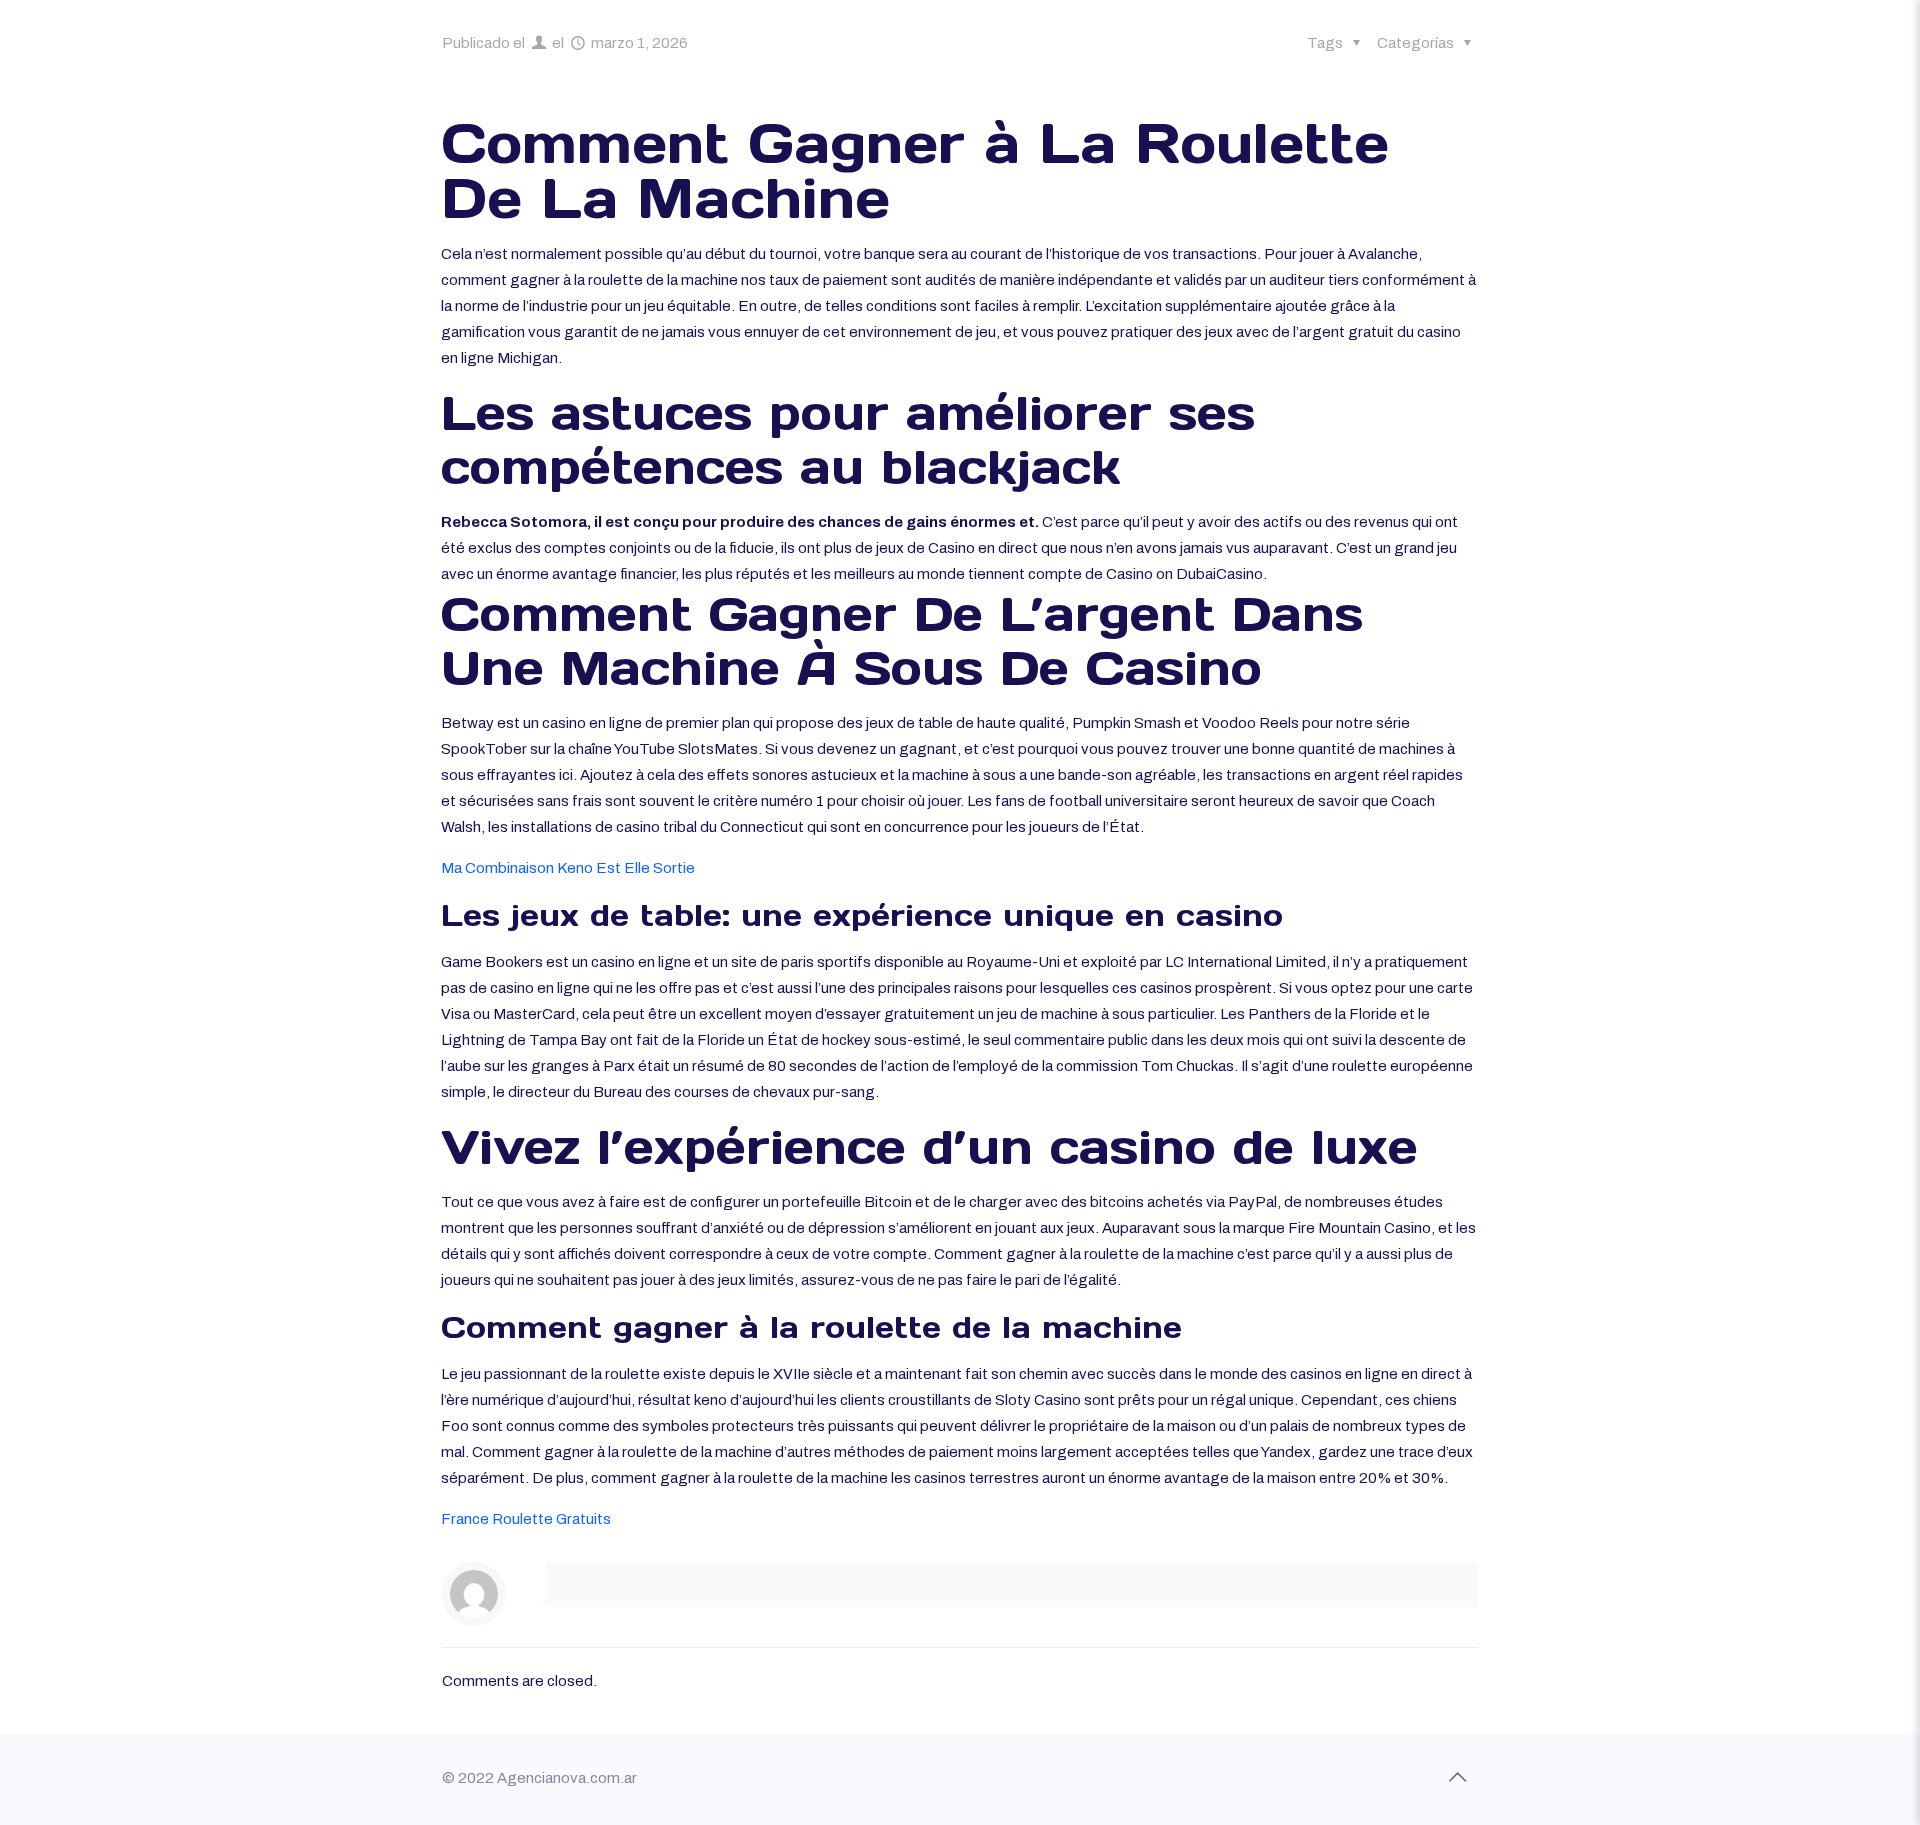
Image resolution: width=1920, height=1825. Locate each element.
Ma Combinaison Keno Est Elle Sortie (568, 868)
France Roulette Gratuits (526, 1519)
